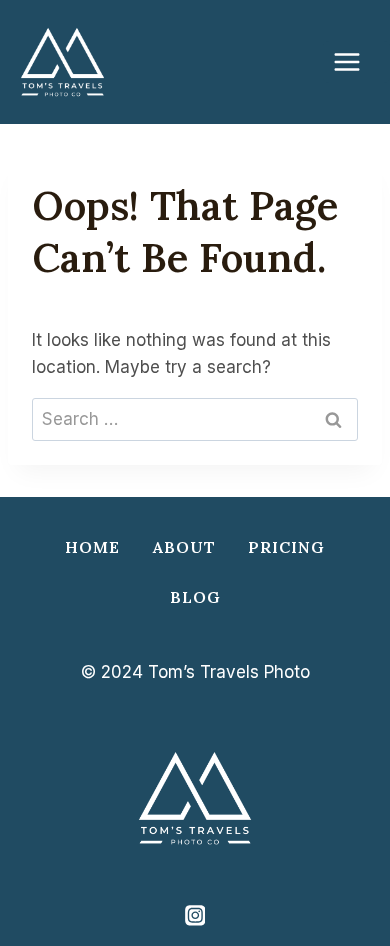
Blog (195, 597)
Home (92, 547)
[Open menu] (356, 61)
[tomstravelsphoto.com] (62, 62)
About (184, 547)
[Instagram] (194, 915)
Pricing (286, 547)
